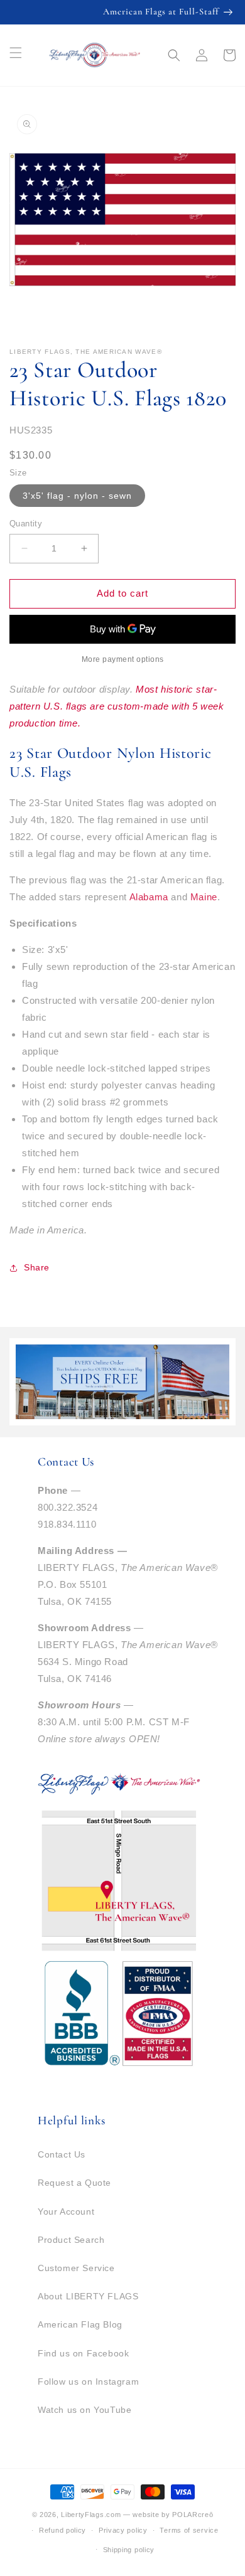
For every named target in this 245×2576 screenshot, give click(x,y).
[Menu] (16, 53)
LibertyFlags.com (91, 2515)
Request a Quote (74, 2183)
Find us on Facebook (83, 2353)
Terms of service (189, 2530)
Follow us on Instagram (88, 2382)
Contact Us (62, 2154)
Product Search (71, 2240)
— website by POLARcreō (168, 2515)
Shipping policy (129, 2550)
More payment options (123, 659)
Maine (204, 897)
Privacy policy (123, 2530)
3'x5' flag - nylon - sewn (77, 496)
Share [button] (37, 1267)
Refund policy (63, 2530)
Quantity (26, 524)
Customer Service (76, 2268)
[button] (174, 55)
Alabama (150, 897)
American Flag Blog (80, 2324)
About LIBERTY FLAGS (88, 2296)
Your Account (66, 2211)
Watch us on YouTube (84, 2410)
